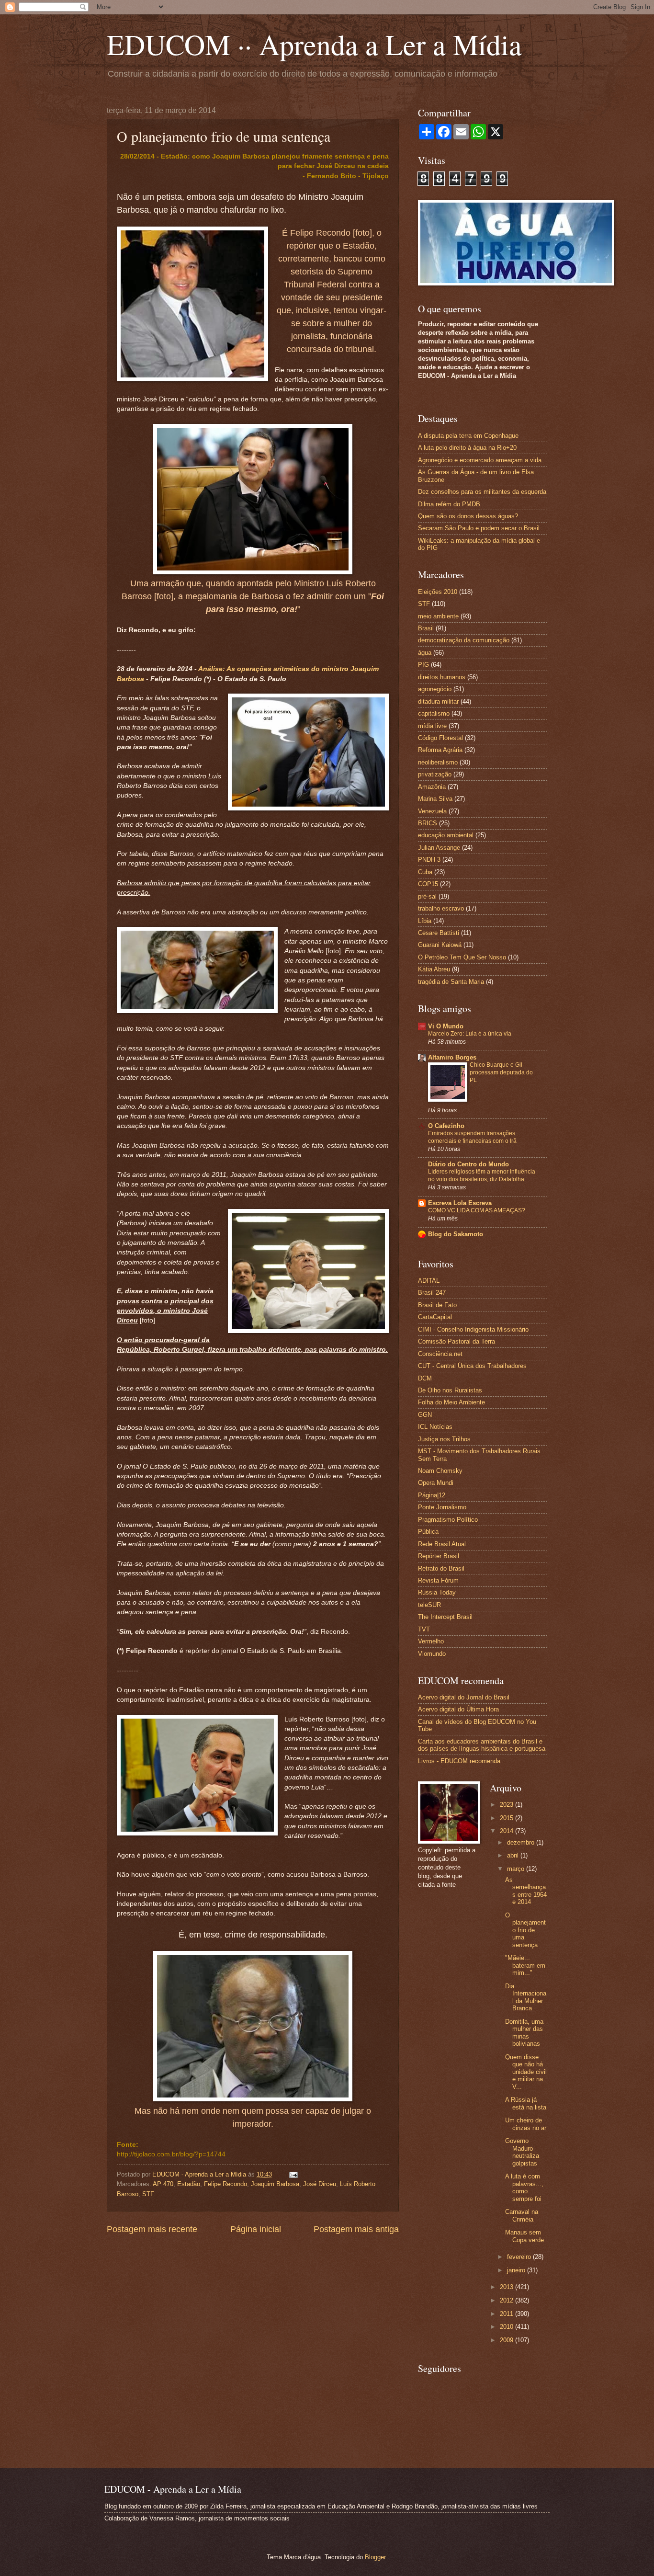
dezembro (522, 1842)
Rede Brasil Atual (442, 1544)
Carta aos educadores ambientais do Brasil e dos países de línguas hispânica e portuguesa (482, 1745)
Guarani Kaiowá (440, 945)
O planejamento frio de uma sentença (525, 1930)
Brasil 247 (432, 1293)
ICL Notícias (435, 1427)
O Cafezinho (446, 1126)
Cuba (425, 872)
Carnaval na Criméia (522, 2215)
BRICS (428, 823)
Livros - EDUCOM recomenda (459, 1761)
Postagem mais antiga (356, 2229)
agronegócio (435, 689)
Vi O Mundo (446, 1026)
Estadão (189, 2184)
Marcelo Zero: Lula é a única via (470, 1034)
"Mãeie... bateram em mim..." (525, 1965)
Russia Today (437, 1592)
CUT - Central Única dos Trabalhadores (472, 1366)
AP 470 (163, 2184)
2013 (507, 2287)
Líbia (425, 921)
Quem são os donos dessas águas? (468, 516)
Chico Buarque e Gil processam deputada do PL (501, 1072)
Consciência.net (440, 1354)
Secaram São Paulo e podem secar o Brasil (479, 528)
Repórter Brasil (439, 1556)
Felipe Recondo (226, 2184)
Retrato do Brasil (441, 1568)
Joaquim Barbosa (275, 2184)
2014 (507, 1831)
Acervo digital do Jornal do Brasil (464, 1697)
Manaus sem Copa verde (524, 2236)
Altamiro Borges (452, 1057)
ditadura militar (438, 701)
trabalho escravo (441, 908)
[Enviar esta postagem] (292, 2174)
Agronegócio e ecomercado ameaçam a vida (480, 460)
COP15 (428, 884)
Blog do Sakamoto (456, 1234)
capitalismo (434, 713)
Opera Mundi (436, 1483)
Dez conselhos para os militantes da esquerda (482, 492)
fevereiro (520, 2257)
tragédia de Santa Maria (451, 982)
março (517, 1869)
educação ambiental (446, 835)
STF (148, 2194)
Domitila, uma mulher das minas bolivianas (524, 2033)
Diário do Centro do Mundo (468, 1164)
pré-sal (427, 896)
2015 (507, 1818)
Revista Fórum (438, 1580)
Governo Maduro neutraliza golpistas (522, 2152)
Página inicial (256, 2229)
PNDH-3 (429, 860)
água (425, 653)
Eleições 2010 (438, 592)
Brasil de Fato (437, 1305)
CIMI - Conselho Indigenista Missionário (473, 1329)
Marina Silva (435, 799)
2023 (507, 1805)
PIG (423, 665)
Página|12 (432, 1495)
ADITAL (429, 1281)
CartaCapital (435, 1317)
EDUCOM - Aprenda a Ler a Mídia (200, 2174)
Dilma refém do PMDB (449, 504)
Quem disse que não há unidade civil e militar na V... (526, 2072)
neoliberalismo (438, 762)
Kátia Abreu (434, 969)
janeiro (517, 2270)
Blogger (375, 2557)
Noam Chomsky (440, 1471)
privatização (435, 774)
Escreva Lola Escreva (460, 1203)
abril (514, 1855)
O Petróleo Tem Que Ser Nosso (462, 957)
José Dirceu (320, 2184)
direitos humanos (442, 677)
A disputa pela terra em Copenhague (468, 436)
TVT (424, 1629)
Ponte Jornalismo (442, 1507)
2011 (507, 2314)
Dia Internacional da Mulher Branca (526, 1997)
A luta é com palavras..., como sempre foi (524, 2187)
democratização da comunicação (464, 640)
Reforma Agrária (440, 750)
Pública (428, 1532)
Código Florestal (440, 738)
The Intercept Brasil (445, 1617)
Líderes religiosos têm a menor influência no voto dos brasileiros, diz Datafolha (482, 1175)
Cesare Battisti (439, 933)
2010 (507, 2327)
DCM (425, 1378)
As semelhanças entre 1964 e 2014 (526, 1891)
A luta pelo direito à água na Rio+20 (467, 448)
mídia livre (432, 726)
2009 (507, 2340)
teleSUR (429, 1605)
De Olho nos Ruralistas (450, 1390)
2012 (507, 2300)
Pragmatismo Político (448, 1520)
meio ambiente (438, 616)
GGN (425, 1415)
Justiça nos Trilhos (444, 1439)
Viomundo (432, 1654)
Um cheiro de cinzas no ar (526, 2124)
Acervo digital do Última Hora (458, 1709)
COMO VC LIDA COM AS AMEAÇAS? (477, 1210)
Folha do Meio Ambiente (451, 1402)
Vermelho (431, 1641)
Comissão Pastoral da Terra (457, 1341)
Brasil (426, 628)
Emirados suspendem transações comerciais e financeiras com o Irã (472, 1137)
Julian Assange (439, 848)
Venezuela (432, 811)
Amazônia (432, 787)
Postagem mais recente (152, 2229)
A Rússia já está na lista (526, 2103)
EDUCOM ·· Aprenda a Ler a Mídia (314, 44)
